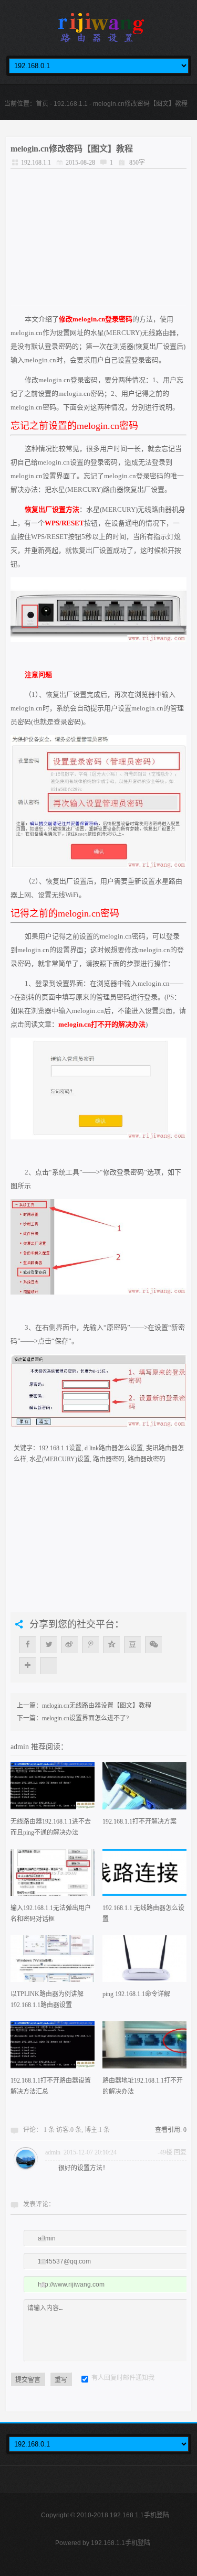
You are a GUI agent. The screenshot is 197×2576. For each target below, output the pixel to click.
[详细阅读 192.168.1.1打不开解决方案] (144, 1789)
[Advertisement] (98, 237)
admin (21, 1747)
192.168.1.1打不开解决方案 (139, 1821)
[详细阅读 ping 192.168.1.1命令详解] (144, 1962)
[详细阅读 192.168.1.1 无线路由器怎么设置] (144, 1876)
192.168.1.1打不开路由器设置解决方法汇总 (51, 2086)
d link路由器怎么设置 (114, 1448)
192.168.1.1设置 (60, 1448)
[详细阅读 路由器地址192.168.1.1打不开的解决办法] (144, 2048)
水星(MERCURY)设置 (60, 1459)
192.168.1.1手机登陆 (121, 2543)
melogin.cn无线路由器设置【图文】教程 (97, 1706)
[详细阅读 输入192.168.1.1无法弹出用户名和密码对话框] (53, 1876)
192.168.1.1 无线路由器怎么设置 (143, 1914)
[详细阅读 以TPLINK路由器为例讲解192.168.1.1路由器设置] (53, 1962)
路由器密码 (109, 1459)
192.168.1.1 (71, 104)
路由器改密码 (147, 1459)
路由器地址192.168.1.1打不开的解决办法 (143, 2086)
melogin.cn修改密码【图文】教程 (72, 149)
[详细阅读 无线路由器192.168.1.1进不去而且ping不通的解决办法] (53, 1789)
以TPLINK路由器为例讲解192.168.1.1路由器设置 (47, 2000)
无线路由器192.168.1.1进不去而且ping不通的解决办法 (51, 1827)
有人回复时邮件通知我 (123, 2378)
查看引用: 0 (171, 2130)
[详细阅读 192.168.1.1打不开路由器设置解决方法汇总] (53, 2048)
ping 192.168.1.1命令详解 (136, 1994)
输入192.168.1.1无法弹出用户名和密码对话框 (51, 1914)
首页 (42, 104)
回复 (180, 2152)
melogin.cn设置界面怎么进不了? (85, 1718)
